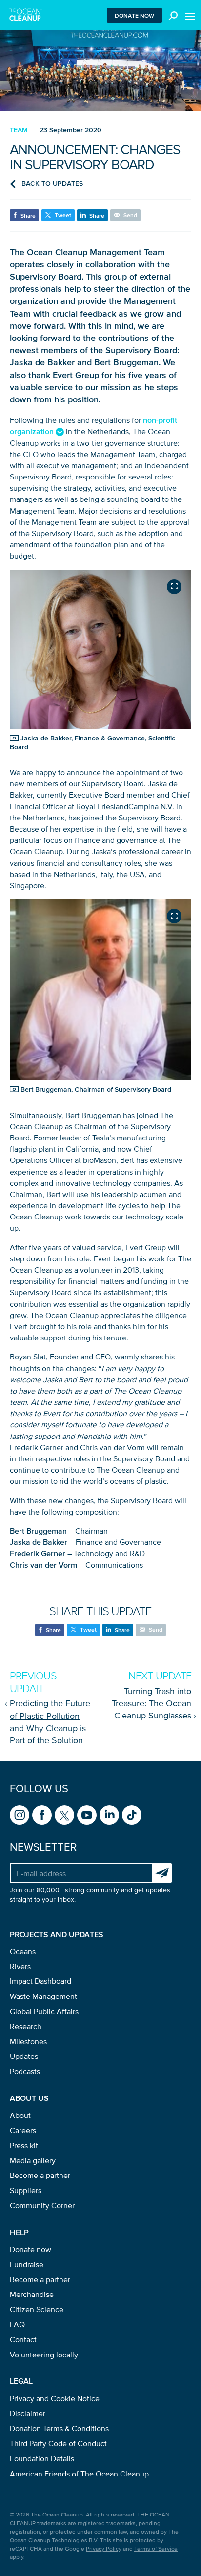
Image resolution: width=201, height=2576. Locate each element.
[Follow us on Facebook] (42, 1815)
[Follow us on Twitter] (64, 1815)
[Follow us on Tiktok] (132, 1815)
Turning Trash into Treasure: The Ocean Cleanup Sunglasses (151, 1703)
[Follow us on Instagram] (20, 1815)
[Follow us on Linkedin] (109, 1815)
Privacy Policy (104, 2548)
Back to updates (52, 184)
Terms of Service (156, 2548)
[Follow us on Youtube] (87, 1815)
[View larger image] (174, 587)
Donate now (134, 15)
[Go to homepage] (26, 15)
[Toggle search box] (171, 15)
